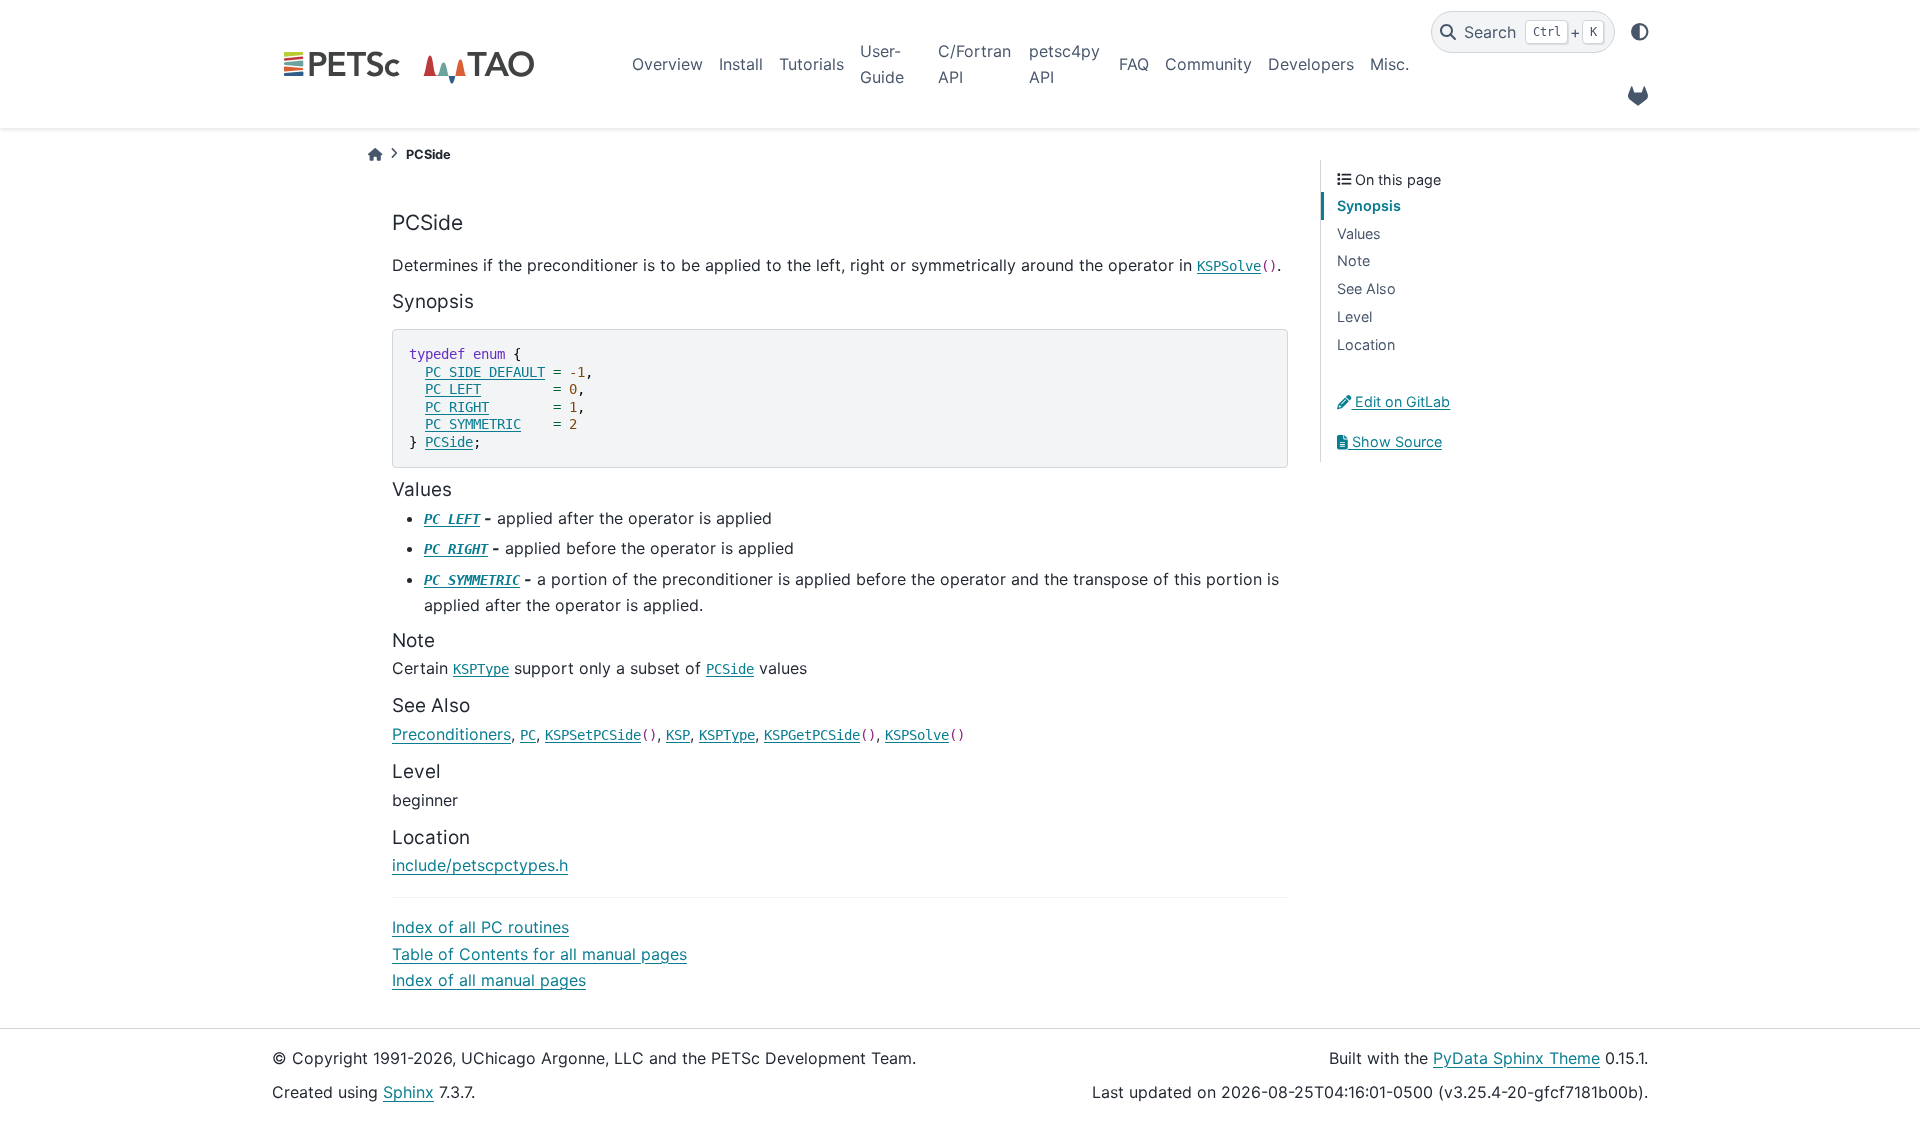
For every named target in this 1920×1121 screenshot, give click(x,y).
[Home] (375, 154)
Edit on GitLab (1400, 401)
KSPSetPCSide (593, 735)
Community (1208, 64)
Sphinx (408, 1092)
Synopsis (1369, 205)
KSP (678, 735)
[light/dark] (1640, 32)
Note (1353, 260)
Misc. (1389, 64)
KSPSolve (1229, 266)
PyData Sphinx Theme (1516, 1058)
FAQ (1134, 64)
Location (1366, 344)
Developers (1311, 64)
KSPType (481, 669)
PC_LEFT (453, 389)
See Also (1366, 288)
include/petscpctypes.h (480, 865)
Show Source (1395, 441)
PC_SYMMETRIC (473, 424)
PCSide (449, 442)
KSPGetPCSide (812, 735)
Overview (667, 64)
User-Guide (882, 64)
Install (741, 64)
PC (528, 735)
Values (1359, 233)
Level (1354, 316)
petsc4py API (1064, 64)
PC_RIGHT (457, 407)
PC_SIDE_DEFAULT (485, 372)
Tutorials (811, 64)
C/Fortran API (974, 64)
